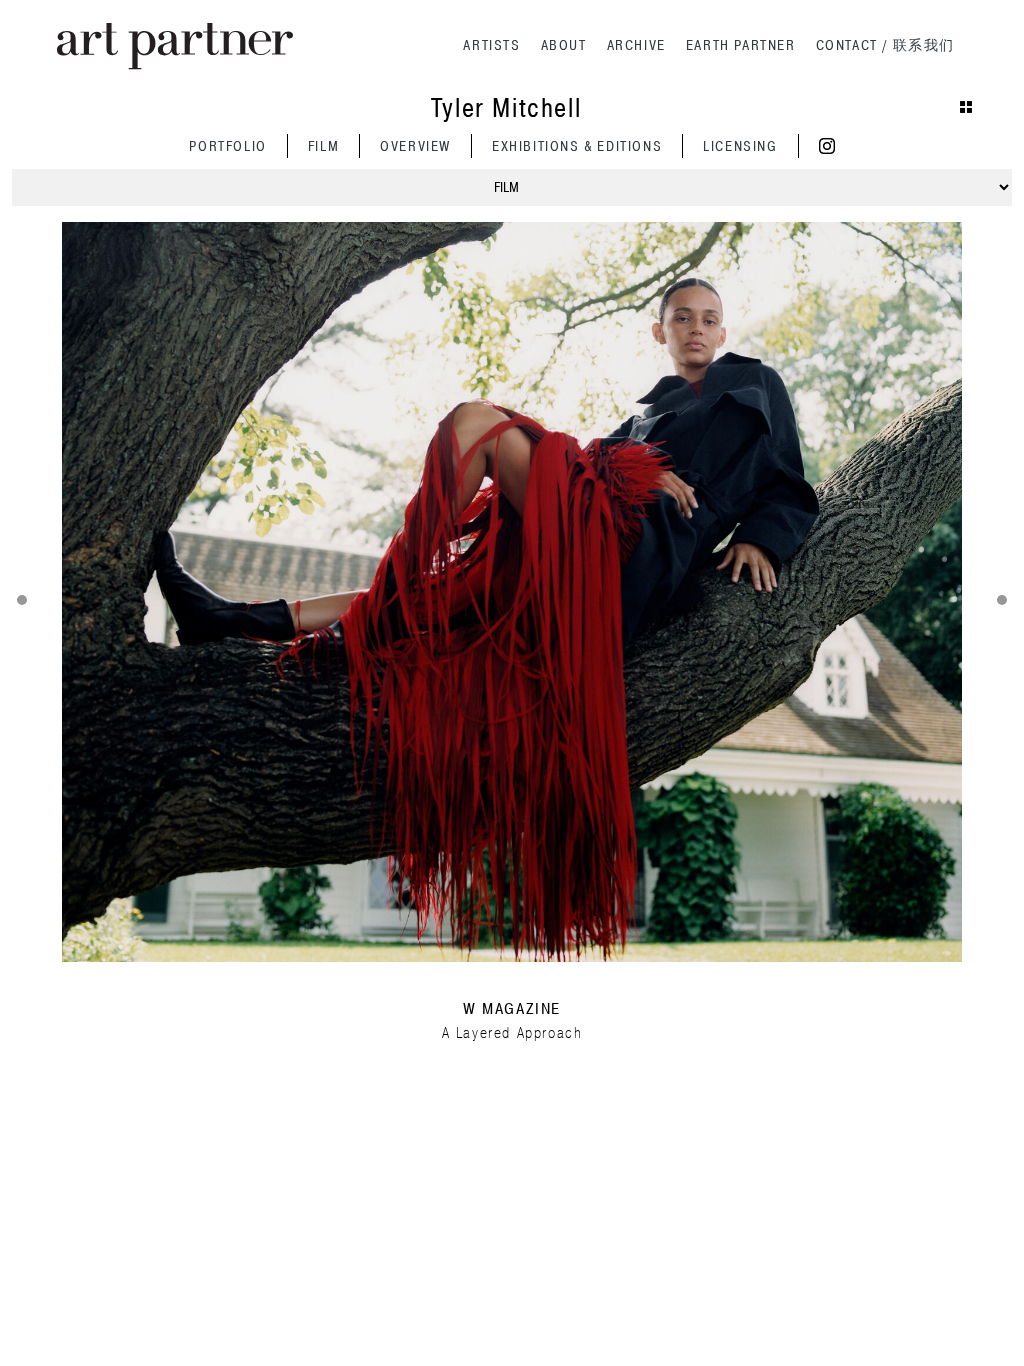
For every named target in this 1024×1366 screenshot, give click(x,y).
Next (1002, 600)
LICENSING (740, 146)
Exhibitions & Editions (577, 146)
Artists (491, 45)
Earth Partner (741, 45)
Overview (415, 146)
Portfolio (227, 146)
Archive (636, 45)
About (564, 45)
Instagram (827, 146)
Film (323, 146)
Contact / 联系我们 (885, 45)
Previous (22, 600)
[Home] (175, 46)
